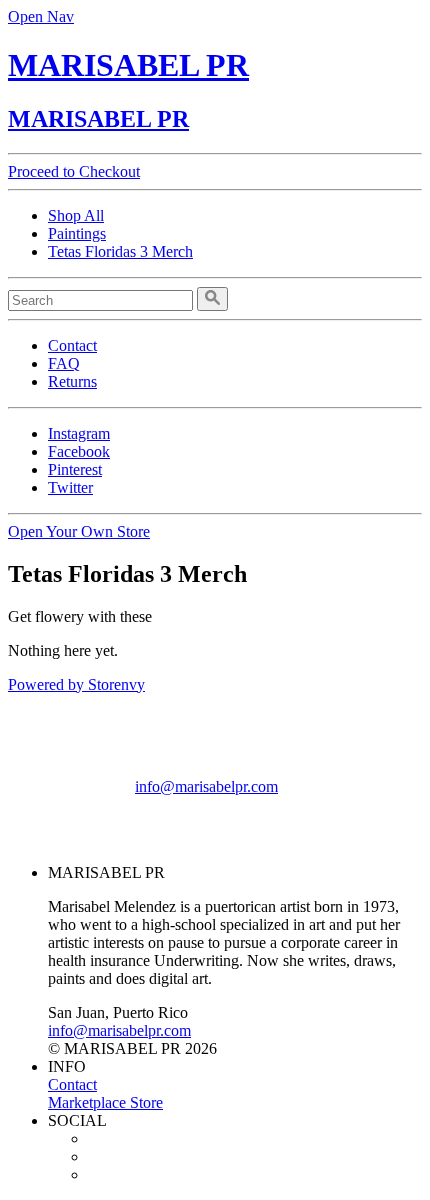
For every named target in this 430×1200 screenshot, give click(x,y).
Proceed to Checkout (74, 171)
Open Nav (41, 16)
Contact (72, 345)
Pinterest (75, 469)
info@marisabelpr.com (206, 786)
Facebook (79, 451)
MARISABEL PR (128, 65)
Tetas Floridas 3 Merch (120, 251)
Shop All (76, 215)
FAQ (64, 363)
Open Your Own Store (79, 531)
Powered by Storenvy (76, 684)
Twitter (70, 487)
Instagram (79, 433)
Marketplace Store (105, 1102)
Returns (72, 381)
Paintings (77, 233)
